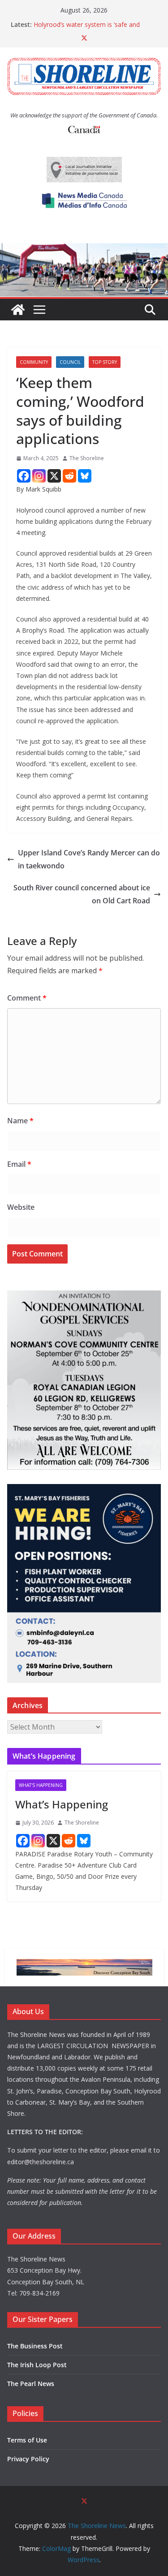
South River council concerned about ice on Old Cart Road (82, 894)
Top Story (105, 362)
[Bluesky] (85, 476)
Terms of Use (27, 2440)
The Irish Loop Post (37, 2365)
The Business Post (35, 2346)
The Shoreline (87, 458)
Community (34, 362)
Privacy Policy (28, 2459)
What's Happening (41, 1785)
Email (19, 1164)
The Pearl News (31, 2384)
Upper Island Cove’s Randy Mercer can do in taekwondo (89, 859)
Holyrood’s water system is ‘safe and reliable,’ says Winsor (87, 29)
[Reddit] (69, 476)
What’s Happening (62, 1804)
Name (20, 1121)
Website (21, 1207)
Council (70, 362)
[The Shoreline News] (84, 250)
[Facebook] (24, 476)
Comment (27, 998)
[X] (54, 476)
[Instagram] (39, 476)
